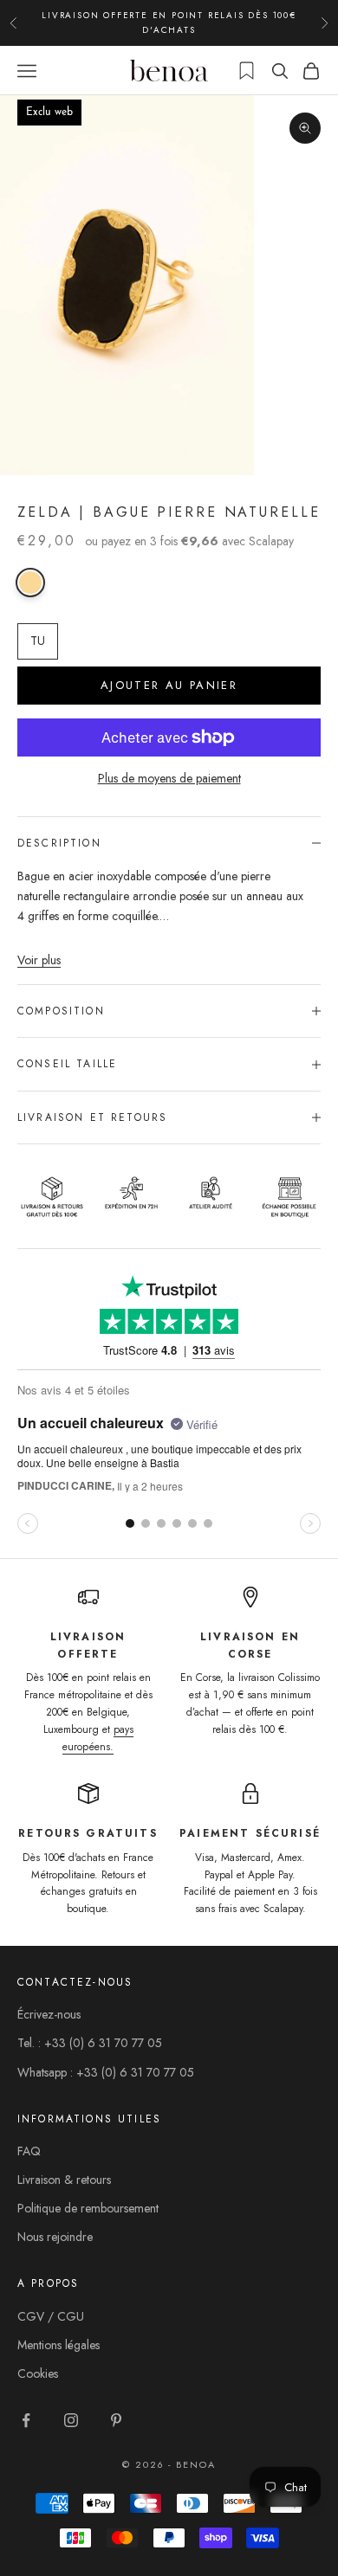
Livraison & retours (64, 2180)
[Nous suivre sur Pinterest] (116, 2420)
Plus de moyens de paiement (169, 778)
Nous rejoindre (55, 2237)
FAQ (29, 2151)
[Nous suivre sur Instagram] (71, 2420)
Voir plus (39, 960)
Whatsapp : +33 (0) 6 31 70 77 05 (106, 2072)
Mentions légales (58, 2345)
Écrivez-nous (49, 2014)
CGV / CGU (51, 2316)
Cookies (38, 2373)
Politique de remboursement (88, 2208)
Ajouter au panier (169, 685)
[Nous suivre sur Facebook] (26, 2420)
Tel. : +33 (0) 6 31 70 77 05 (90, 2043)
